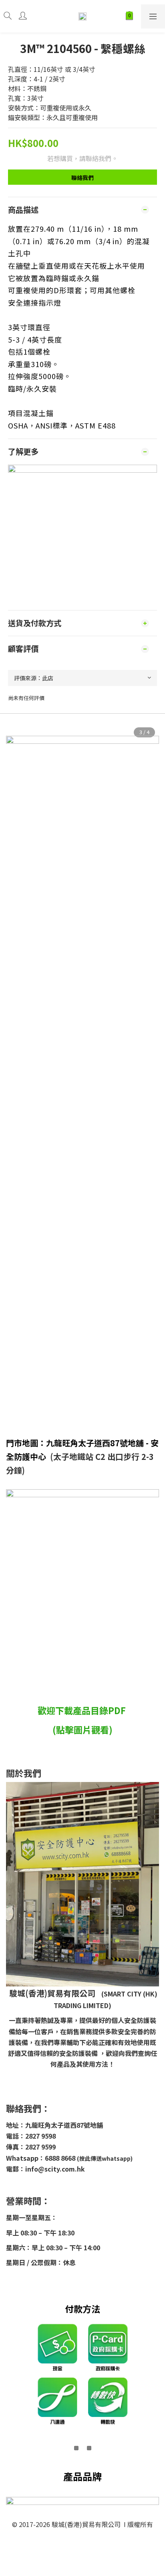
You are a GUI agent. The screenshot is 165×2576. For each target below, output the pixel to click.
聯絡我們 (82, 178)
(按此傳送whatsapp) (105, 2158)
